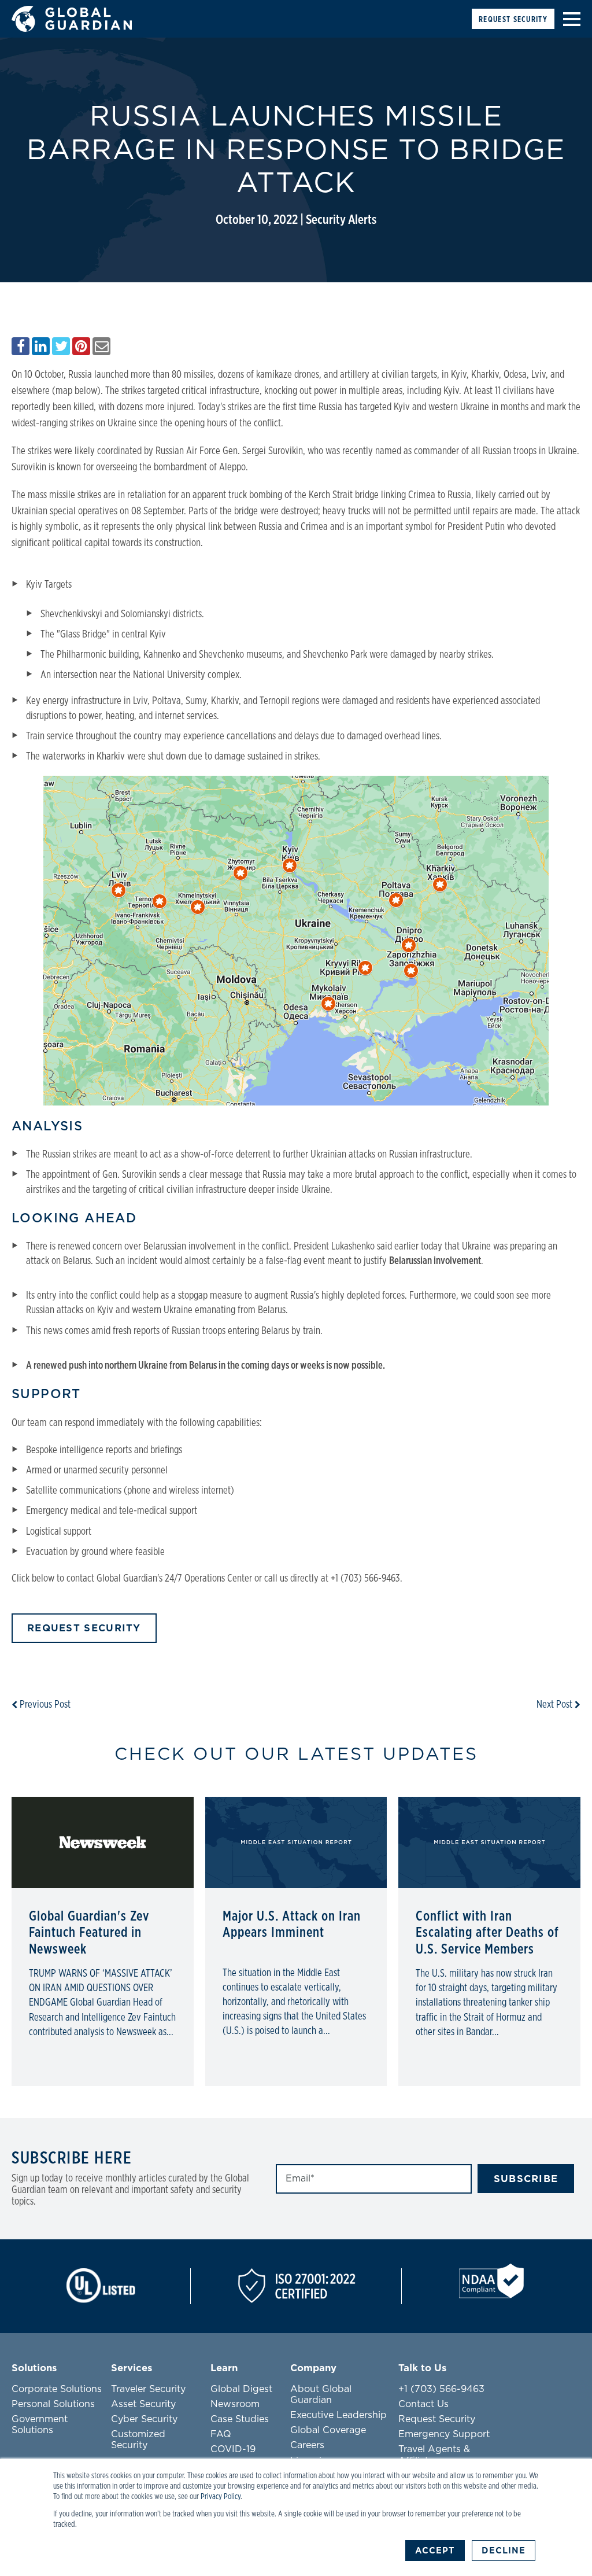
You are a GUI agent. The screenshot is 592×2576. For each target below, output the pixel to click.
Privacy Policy (221, 2497)
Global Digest (241, 2389)
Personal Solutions (53, 2404)
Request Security (513, 19)
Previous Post (44, 1705)
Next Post (556, 1705)
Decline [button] (504, 2551)
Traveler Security (148, 2389)
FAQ (221, 2434)
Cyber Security (144, 2419)
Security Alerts (341, 220)
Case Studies (240, 2419)
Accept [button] (435, 2551)
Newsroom (235, 2404)
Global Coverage (328, 2430)
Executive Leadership (338, 2415)
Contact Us (423, 2404)
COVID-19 (233, 2449)
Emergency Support (444, 2434)
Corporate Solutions (57, 2389)
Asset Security (143, 2404)
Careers (307, 2445)
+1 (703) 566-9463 (441, 2389)
